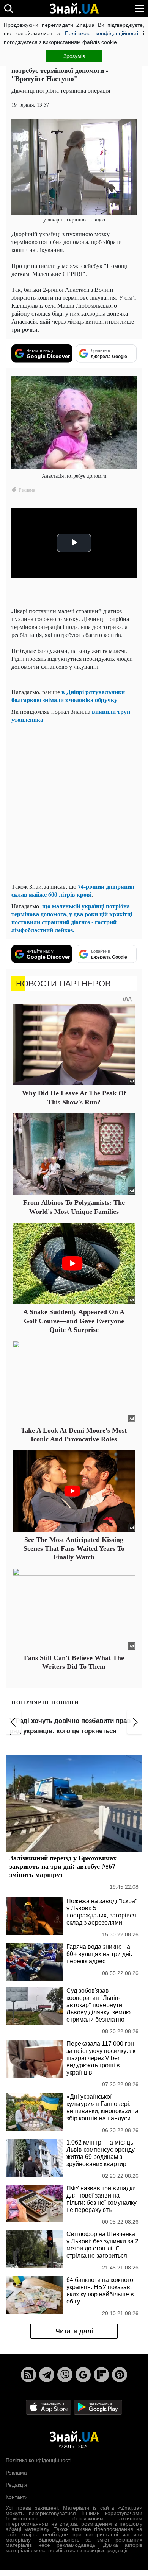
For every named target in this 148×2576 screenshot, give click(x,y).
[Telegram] (47, 2375)
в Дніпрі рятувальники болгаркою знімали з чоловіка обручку (68, 696)
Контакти (17, 2497)
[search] (9, 9)
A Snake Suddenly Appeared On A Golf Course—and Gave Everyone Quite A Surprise (74, 1321)
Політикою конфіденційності (102, 33)
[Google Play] (98, 2407)
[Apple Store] (49, 2407)
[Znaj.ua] (74, 9)
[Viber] (65, 2375)
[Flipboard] (101, 2375)
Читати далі (74, 2331)
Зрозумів (74, 56)
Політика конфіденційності (39, 2460)
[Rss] (28, 2375)
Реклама (16, 2473)
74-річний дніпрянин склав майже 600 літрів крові (73, 890)
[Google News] (83, 2375)
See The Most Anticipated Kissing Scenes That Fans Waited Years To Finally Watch (74, 1549)
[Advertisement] (74, 803)
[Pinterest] (120, 2375)
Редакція (17, 2485)
